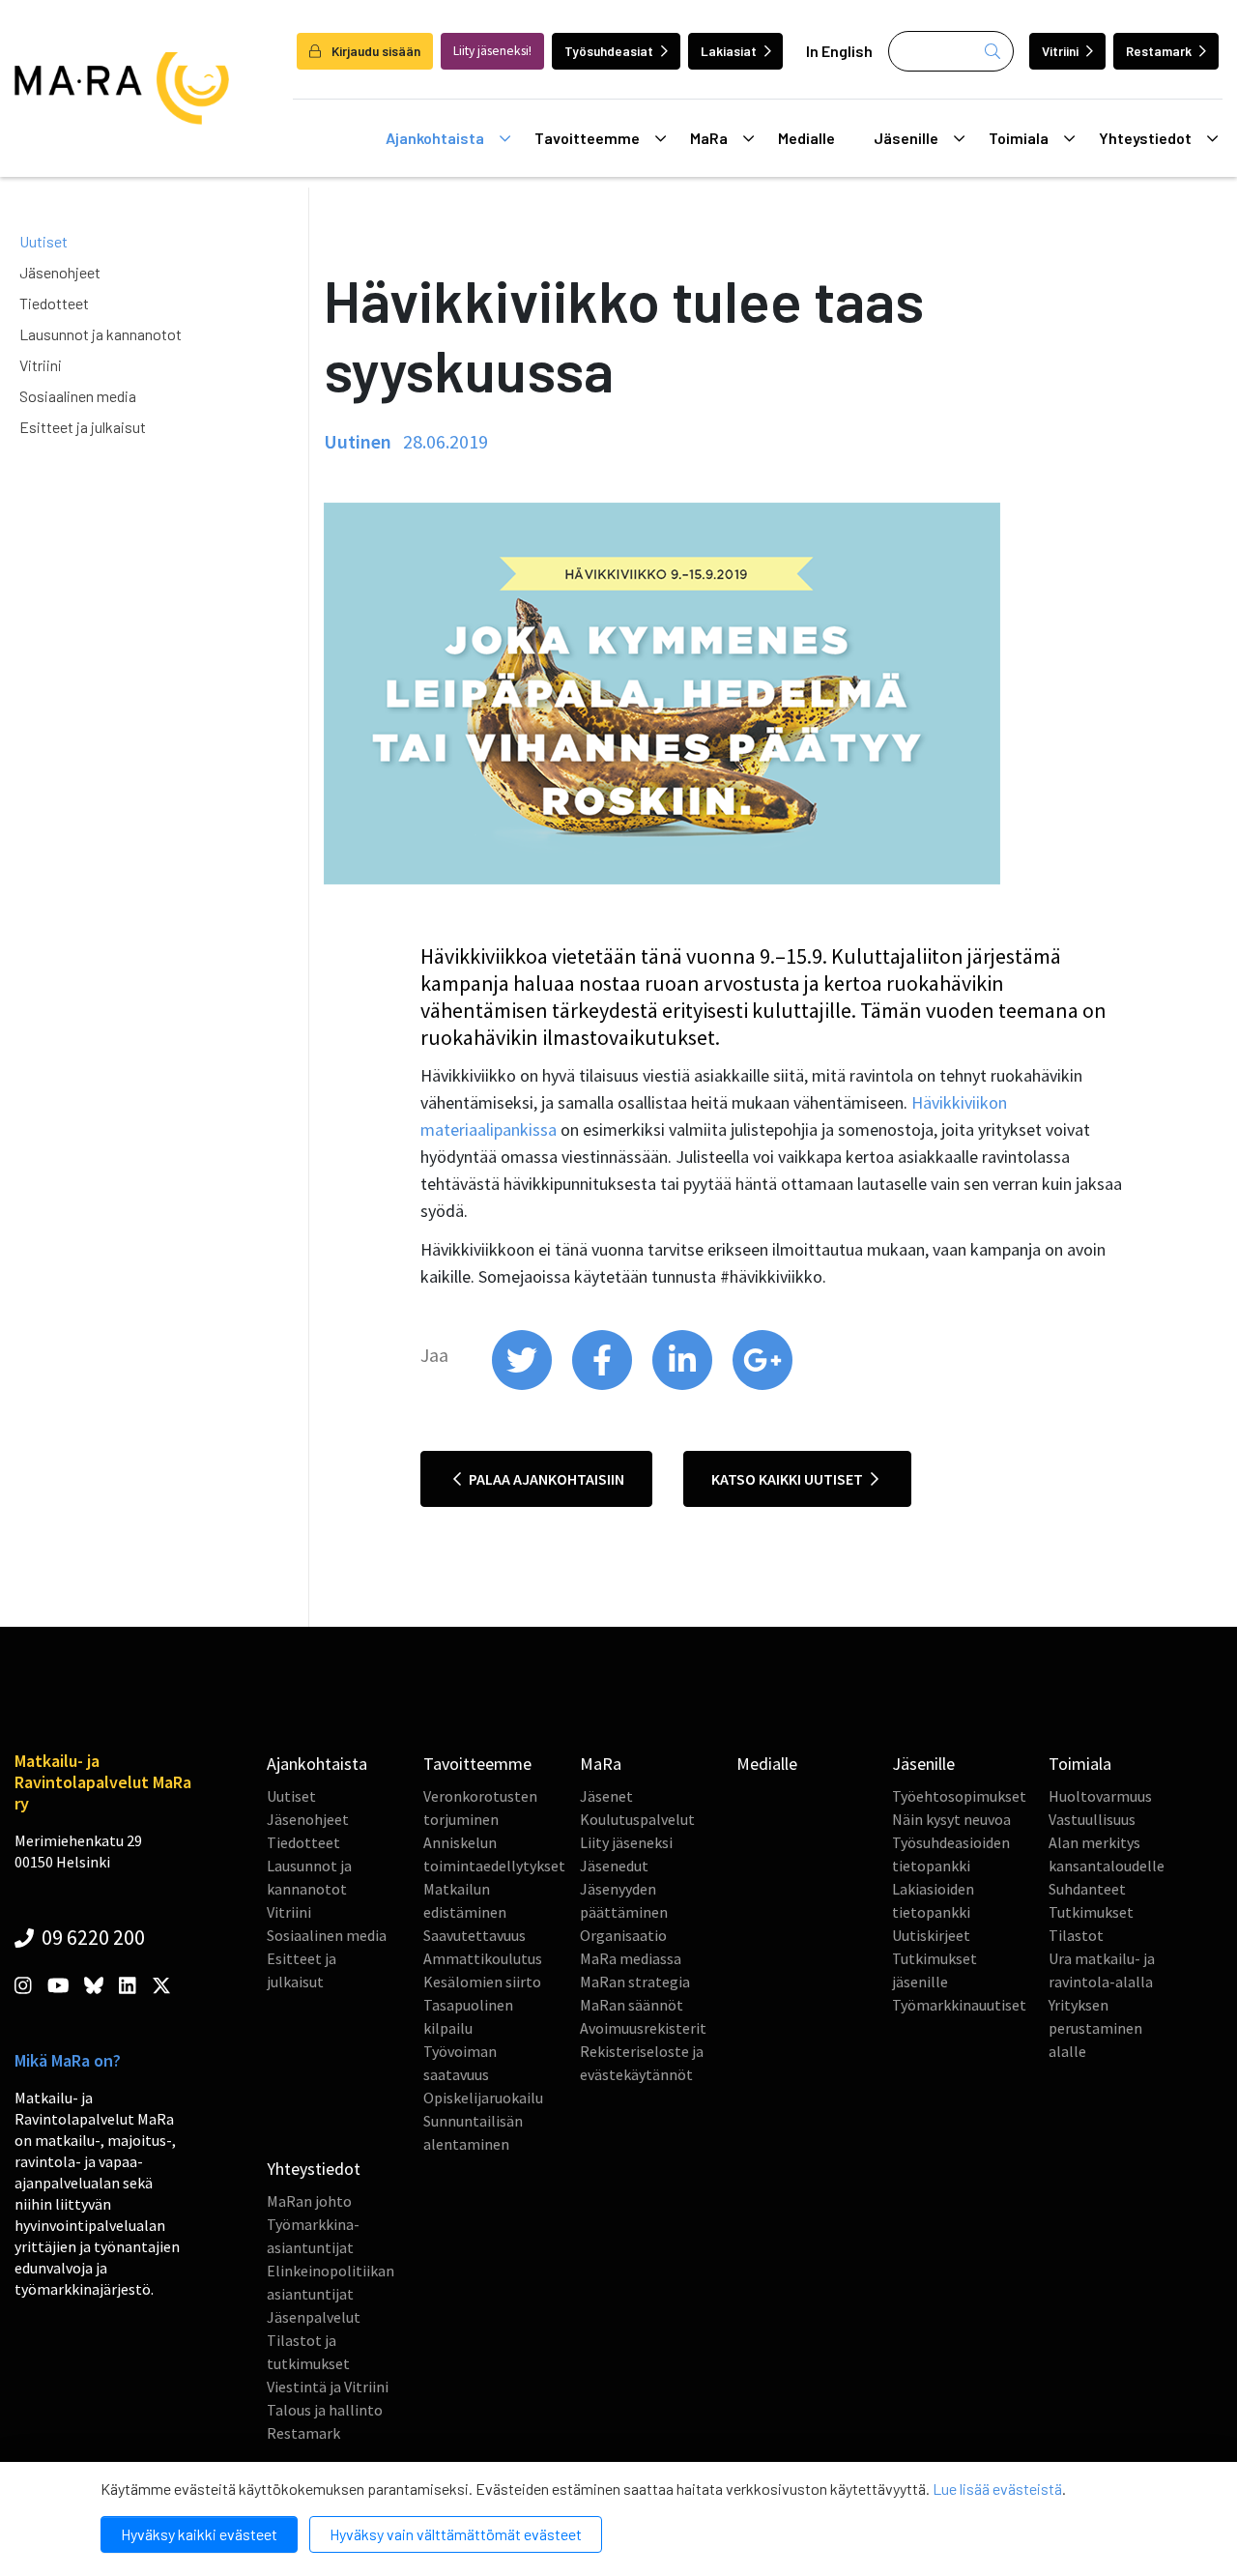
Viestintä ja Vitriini (328, 2387)
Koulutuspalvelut (637, 1819)
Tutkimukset (1091, 1912)
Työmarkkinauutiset (959, 2005)
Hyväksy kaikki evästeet (199, 2534)
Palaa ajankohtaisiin (545, 1479)
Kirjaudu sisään (374, 51)
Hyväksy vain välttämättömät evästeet (456, 2534)
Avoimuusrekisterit (643, 2028)
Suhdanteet (1087, 1889)
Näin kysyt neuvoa (951, 1819)
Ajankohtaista (435, 138)
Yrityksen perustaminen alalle (1095, 2028)
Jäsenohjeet (60, 272)
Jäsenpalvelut (314, 2317)
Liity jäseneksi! (492, 51)
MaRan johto (309, 2201)
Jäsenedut (614, 1866)
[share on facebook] (604, 1385)
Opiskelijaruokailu (483, 2098)
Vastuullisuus (1092, 1819)
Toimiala (1019, 138)
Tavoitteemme (587, 138)
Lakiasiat (729, 51)
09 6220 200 (91, 1937)
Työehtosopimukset (959, 1796)
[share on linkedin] (684, 1385)
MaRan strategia (635, 1982)
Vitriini (1060, 51)
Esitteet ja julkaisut (83, 427)
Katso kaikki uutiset (789, 1479)
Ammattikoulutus (483, 1958)
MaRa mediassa (631, 1958)
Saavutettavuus (475, 1935)
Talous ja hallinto (325, 2410)
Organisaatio (623, 1935)
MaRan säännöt (632, 2005)
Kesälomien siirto (482, 1982)
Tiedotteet (54, 303)
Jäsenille (906, 138)
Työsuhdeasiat (609, 51)
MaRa (709, 138)
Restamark (1159, 51)
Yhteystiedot (1145, 138)
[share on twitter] (523, 1385)
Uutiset (43, 241)
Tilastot (1076, 1935)
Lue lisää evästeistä (997, 2489)
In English (839, 51)
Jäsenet (606, 1796)
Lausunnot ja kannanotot (101, 334)
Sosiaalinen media (78, 396)
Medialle (806, 138)
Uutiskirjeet (931, 1935)
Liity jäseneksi (626, 1842)
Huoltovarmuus (1100, 1796)
